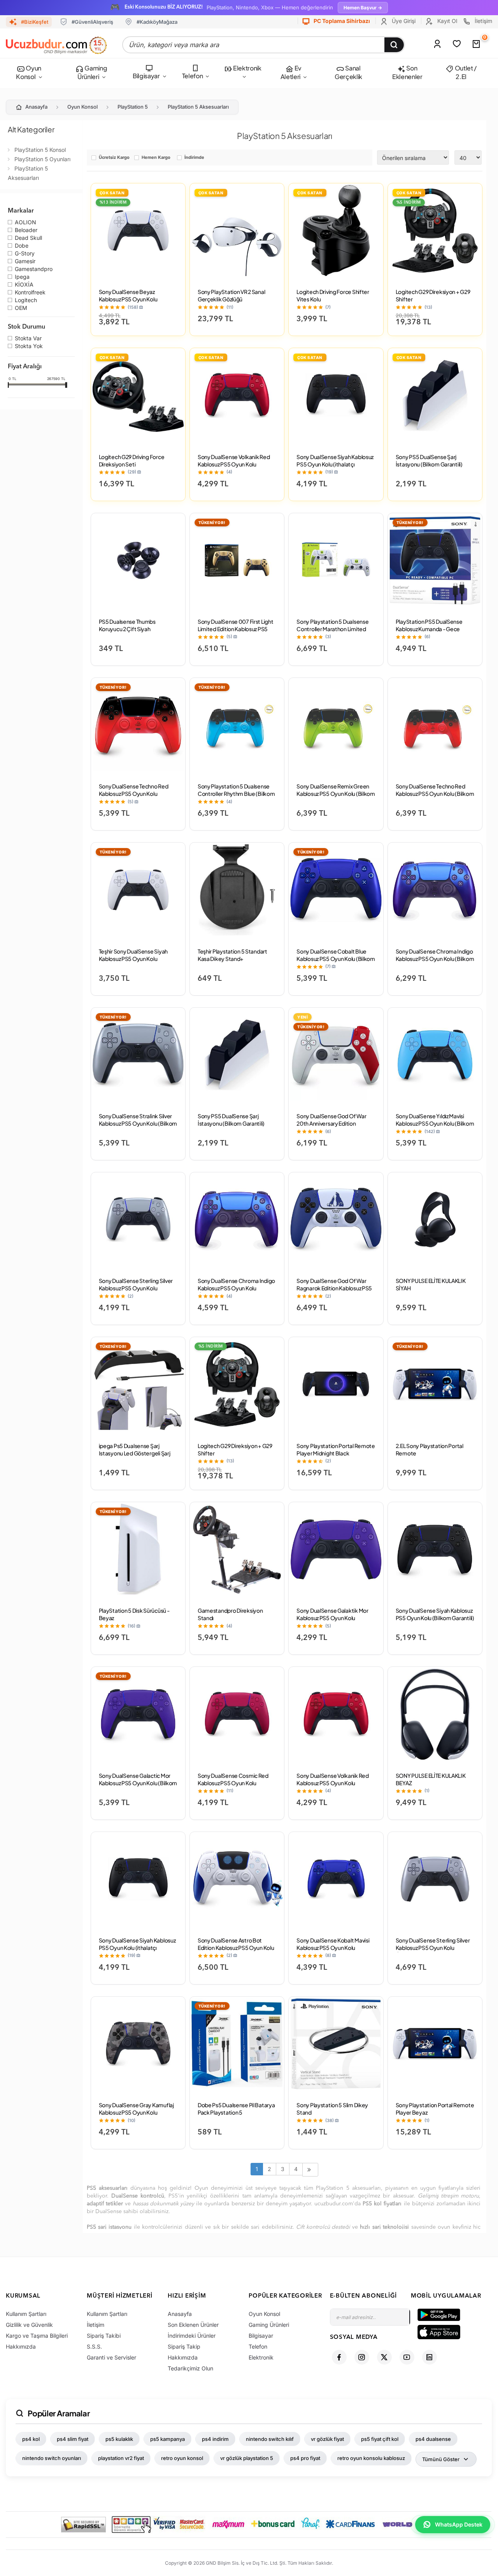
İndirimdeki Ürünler (192, 2336)
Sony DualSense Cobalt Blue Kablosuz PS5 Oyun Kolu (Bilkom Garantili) (336, 959)
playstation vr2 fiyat (121, 2458)
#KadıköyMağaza (157, 22)
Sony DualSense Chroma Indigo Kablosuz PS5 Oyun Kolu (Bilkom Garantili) (435, 959)
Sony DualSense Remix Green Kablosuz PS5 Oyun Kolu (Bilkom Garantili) (336, 794)
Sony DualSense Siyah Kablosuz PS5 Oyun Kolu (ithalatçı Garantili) (335, 464)
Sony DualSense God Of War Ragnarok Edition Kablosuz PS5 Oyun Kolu (334, 1288)
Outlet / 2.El (465, 72)
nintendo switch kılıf (270, 2439)
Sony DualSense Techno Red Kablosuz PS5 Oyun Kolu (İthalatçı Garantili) (134, 794)
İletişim (483, 21)
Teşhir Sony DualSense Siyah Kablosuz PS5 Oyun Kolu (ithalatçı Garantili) (133, 959)
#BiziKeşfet (35, 22)
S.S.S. (94, 2346)
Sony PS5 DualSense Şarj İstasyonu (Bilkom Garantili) (429, 460)
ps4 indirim (215, 2439)
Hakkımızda (21, 2346)
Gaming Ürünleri (92, 72)
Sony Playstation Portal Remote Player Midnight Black (336, 1449)
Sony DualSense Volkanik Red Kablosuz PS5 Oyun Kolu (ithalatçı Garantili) (234, 464)
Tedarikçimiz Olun (190, 2368)
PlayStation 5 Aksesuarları (198, 107)
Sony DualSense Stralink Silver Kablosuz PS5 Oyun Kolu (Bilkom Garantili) (138, 1123)
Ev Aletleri (291, 72)
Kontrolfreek (30, 293)
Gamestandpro (34, 269)
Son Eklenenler (407, 72)
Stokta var (28, 339)
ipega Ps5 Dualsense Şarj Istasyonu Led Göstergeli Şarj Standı (135, 1453)
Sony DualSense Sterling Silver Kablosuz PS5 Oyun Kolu (136, 1284)
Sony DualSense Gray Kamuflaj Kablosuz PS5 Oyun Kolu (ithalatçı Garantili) (136, 2112)
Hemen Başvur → (363, 8)
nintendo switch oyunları (52, 2458)
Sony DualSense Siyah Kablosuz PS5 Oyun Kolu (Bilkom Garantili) (435, 1614)
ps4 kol (31, 2439)
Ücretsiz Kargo (114, 158)
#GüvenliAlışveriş (92, 22)
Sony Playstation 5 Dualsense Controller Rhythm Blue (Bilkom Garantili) (236, 794)
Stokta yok (29, 347)
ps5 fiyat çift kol (380, 2439)
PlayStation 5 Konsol (40, 150)
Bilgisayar (146, 76)
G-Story (25, 254)
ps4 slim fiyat (73, 2439)
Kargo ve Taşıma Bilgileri (37, 2336)
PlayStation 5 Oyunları (42, 159)
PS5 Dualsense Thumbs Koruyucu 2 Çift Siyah (127, 625)
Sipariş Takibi (104, 2336)
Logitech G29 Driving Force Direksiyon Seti (132, 460)
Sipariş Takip (184, 2346)
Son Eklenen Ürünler (193, 2325)
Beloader (26, 231)
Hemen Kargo (156, 158)
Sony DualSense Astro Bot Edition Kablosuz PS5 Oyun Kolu (236, 1944)
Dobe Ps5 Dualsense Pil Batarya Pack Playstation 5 (236, 2109)
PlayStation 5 (133, 107)
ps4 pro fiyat (305, 2458)
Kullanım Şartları (26, 2314)
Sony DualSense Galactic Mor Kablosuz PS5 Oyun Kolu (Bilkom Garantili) (138, 1783)
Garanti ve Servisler (111, 2357)
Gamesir (25, 262)
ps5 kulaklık (119, 2439)
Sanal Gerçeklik (348, 72)
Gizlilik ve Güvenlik (29, 2325)
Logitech (26, 301)
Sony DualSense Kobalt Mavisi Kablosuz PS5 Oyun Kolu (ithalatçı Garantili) (333, 1948)
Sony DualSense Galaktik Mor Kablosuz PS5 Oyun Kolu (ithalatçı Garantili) (332, 1618)
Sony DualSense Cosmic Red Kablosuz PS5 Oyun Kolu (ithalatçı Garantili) (233, 1783)
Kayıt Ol (446, 21)
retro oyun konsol (182, 2458)
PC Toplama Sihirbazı (341, 21)
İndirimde (194, 158)
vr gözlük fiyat (327, 2439)
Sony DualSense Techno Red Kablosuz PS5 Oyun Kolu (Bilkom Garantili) (435, 794)
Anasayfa (36, 107)
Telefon (193, 76)
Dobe (22, 246)
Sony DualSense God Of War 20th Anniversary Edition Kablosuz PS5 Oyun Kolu (331, 1123)
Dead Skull (28, 238)
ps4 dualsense (433, 2439)
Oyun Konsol (28, 72)
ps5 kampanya (167, 2439)
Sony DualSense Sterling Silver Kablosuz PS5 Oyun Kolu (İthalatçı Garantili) (433, 1948)
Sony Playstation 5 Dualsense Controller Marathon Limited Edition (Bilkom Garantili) (332, 629)
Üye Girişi (403, 21)
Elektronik (246, 68)
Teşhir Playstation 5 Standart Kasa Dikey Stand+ (232, 955)
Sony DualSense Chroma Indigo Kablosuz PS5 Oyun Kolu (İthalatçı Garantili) (236, 1288)
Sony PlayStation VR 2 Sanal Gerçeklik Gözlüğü (231, 295)
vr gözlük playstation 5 (247, 2458)
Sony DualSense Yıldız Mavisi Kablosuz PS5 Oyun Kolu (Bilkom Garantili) (435, 1123)
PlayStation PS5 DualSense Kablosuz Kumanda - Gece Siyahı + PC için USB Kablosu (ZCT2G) (430, 633)
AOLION (25, 223)
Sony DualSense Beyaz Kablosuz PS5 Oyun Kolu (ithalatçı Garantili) (128, 299)
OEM (21, 308)
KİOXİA (24, 285)
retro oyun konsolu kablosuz (371, 2458)
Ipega (22, 277)
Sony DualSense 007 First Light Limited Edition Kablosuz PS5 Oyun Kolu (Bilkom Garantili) (236, 629)
